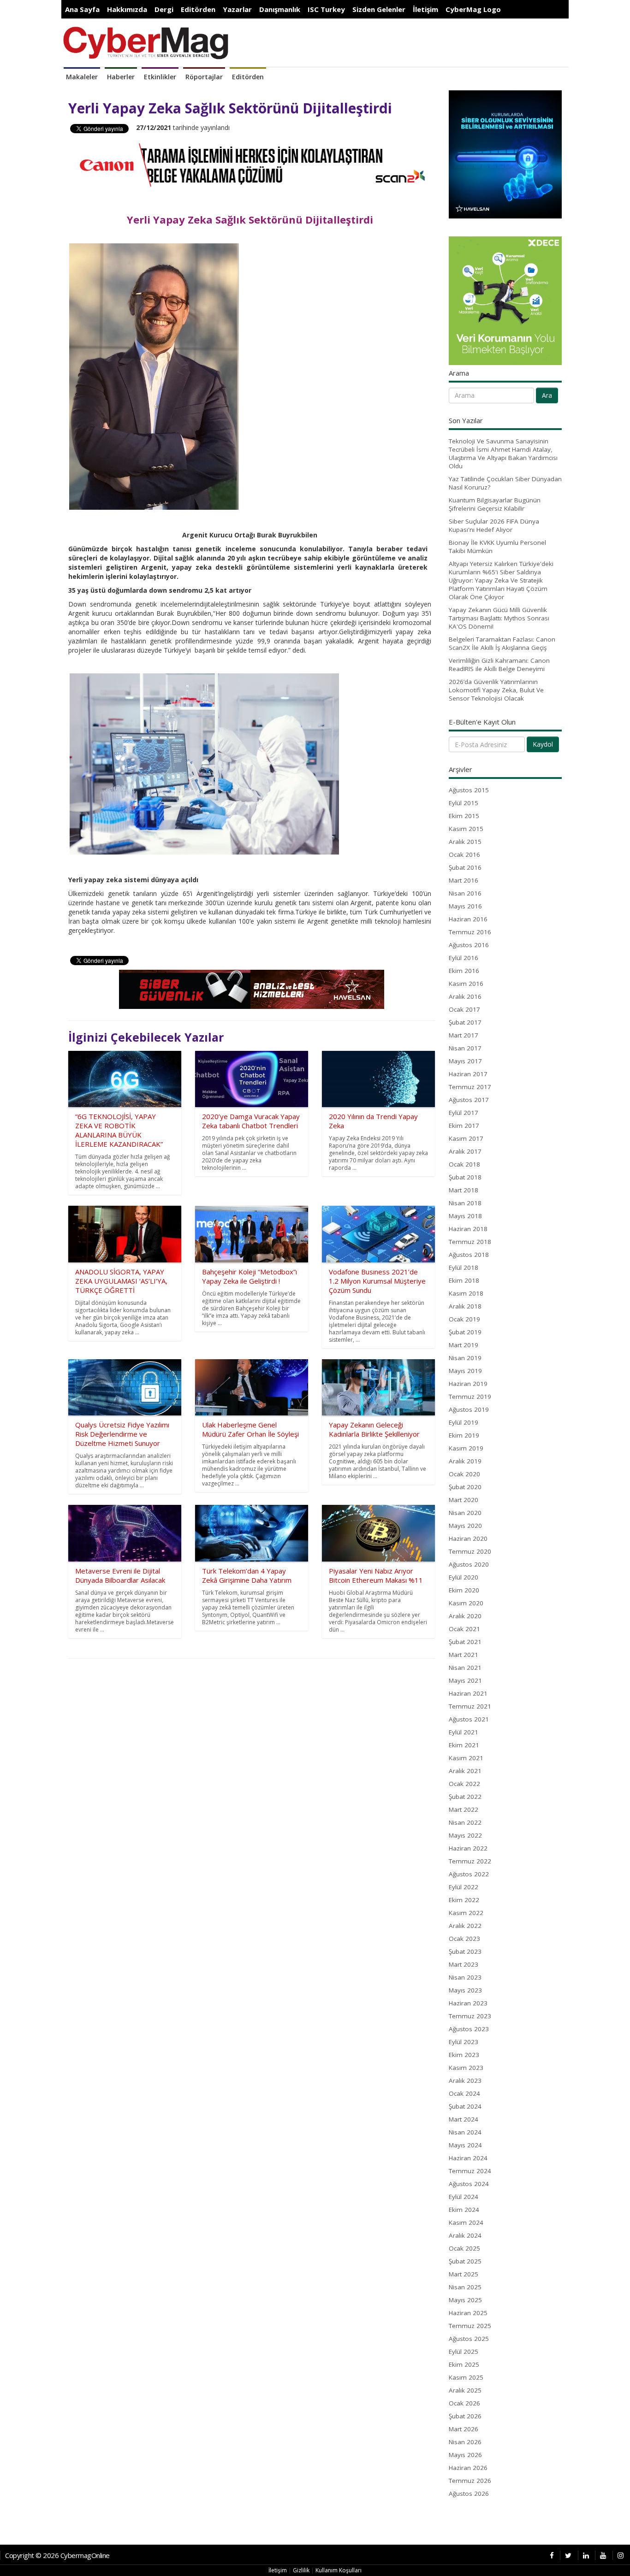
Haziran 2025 (468, 2313)
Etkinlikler (160, 77)
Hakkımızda (127, 9)
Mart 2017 (464, 1035)
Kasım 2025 (466, 2377)
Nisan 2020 (465, 1513)
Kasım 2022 (466, 1913)
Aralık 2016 (465, 996)
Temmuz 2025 (470, 2326)
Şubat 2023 (465, 1951)
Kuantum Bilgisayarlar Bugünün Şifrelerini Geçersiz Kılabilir (495, 504)
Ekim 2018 (464, 1280)
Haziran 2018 (468, 1229)
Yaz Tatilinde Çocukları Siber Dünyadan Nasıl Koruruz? (505, 483)
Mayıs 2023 (465, 1990)
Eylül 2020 (464, 1577)
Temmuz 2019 (470, 1397)
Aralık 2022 (465, 1926)
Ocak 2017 (464, 1009)
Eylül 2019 (464, 1422)
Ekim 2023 (464, 2055)
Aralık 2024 (465, 2235)
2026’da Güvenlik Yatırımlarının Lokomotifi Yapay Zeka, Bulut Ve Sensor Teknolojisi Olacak (496, 690)
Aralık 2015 (465, 842)
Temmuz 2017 (470, 1087)
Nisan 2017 (465, 1048)
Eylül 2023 (464, 2042)
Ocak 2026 (464, 2403)
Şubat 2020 (465, 1487)
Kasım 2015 (466, 829)
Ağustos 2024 (469, 2184)
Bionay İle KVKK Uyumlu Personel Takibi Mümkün (497, 547)
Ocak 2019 (464, 1319)
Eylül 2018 (464, 1267)
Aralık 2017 (465, 1151)
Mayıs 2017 (465, 1061)
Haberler (121, 77)
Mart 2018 (464, 1190)
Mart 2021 (464, 1655)
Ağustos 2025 (469, 2339)
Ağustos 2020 (469, 1564)
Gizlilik (301, 2570)
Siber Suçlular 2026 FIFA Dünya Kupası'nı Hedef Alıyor (494, 525)
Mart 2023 (464, 1964)
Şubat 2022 (465, 1797)
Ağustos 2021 (469, 1719)
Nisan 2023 (465, 1977)
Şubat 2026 (465, 2416)
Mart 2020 (464, 1500)
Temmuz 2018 (470, 1242)
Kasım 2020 (466, 1603)
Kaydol (543, 744)
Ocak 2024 (464, 2093)
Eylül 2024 (464, 2197)
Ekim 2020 (464, 1590)
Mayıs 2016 (465, 906)
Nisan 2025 (465, 2287)
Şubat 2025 (465, 2261)
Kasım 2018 (466, 1293)
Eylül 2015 (464, 803)
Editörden (198, 9)
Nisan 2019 (465, 1358)
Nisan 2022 (465, 1822)
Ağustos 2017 (469, 1100)
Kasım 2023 (466, 2068)
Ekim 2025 (464, 2364)
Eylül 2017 (464, 1113)
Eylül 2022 (464, 1887)
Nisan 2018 (465, 1203)
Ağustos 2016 (469, 945)
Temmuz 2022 (470, 1861)
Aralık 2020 (465, 1616)
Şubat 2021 (465, 1642)
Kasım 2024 (466, 2222)
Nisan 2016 (465, 893)
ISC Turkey (326, 9)
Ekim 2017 (464, 1126)
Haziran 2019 (468, 1384)
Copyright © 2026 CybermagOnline (57, 2555)
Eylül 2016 (464, 958)
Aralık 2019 (465, 1461)
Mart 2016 (464, 880)
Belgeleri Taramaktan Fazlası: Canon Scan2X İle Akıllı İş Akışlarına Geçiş (502, 643)
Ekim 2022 (464, 1900)
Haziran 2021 (468, 1693)
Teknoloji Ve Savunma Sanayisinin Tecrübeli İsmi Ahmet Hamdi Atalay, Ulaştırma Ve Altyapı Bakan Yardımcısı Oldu (503, 454)
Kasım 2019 (466, 1448)
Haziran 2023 (468, 2003)
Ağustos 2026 (469, 2493)
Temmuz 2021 (470, 1706)
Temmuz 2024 (470, 2171)
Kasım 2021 (466, 1758)
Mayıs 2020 (465, 1526)
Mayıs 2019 (465, 1371)
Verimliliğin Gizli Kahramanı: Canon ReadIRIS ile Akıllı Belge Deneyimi (499, 665)
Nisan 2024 (465, 2132)
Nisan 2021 (465, 1668)
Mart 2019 (464, 1345)
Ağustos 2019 (469, 1409)
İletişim (425, 9)
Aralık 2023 (465, 2081)
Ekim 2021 (464, 1745)
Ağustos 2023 (469, 2029)
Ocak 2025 (464, 2248)
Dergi (164, 9)
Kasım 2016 (466, 984)
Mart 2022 (464, 1810)
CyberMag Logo (473, 9)
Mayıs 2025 (465, 2300)
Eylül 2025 (464, 2352)
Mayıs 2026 (465, 2455)
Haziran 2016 (468, 919)
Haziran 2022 (468, 1848)
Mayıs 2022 (465, 1835)
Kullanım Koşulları (339, 2570)
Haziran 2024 (468, 2158)
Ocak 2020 (464, 1474)
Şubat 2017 (465, 1022)
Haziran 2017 (468, 1074)
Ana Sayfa (82, 9)
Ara (547, 395)
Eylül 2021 (464, 1732)
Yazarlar (237, 9)
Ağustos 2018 (469, 1255)
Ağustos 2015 (469, 790)
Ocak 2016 (464, 855)
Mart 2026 (464, 2429)
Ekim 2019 (464, 1435)
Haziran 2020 (468, 1539)
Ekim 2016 (464, 971)
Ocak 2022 (464, 1784)
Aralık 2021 (465, 1771)
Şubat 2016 (465, 867)
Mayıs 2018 (465, 1216)
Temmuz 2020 (470, 1551)
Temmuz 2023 (470, 2016)
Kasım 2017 (466, 1138)
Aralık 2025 (465, 2390)
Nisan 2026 (465, 2442)
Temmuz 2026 (470, 2481)
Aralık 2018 (465, 1306)
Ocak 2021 (464, 1629)
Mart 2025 (464, 2274)
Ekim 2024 (464, 2210)
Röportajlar (204, 77)
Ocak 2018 (464, 1164)
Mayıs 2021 (465, 1680)
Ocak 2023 (464, 1939)
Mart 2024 (464, 2119)
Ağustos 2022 (469, 1874)
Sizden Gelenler (379, 9)
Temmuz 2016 (470, 932)
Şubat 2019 (465, 1332)
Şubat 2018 (465, 1177)
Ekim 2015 (464, 816)
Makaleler (82, 77)
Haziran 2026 (468, 2468)
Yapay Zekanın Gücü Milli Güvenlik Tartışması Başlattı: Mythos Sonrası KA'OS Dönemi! (499, 618)
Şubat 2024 (465, 2106)
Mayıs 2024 (465, 2145)
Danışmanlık (280, 9)
